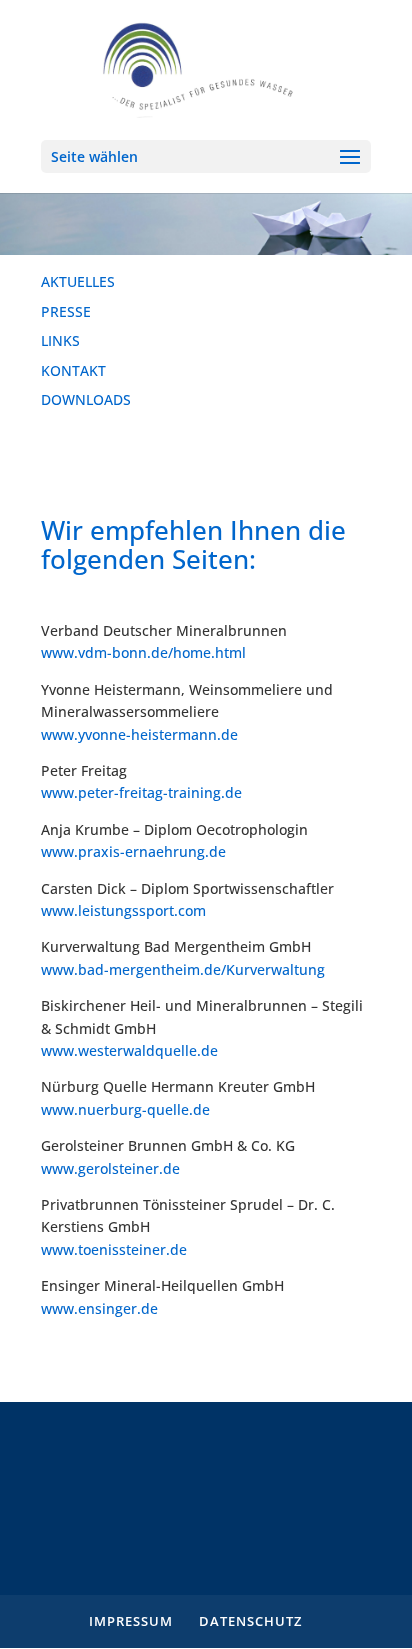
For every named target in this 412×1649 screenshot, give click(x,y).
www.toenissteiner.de (114, 1249)
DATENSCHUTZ (250, 1621)
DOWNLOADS (86, 399)
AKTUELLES (78, 281)
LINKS (60, 340)
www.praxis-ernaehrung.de (133, 851)
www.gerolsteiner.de (110, 1168)
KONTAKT (73, 370)
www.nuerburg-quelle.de (125, 1109)
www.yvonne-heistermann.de (139, 734)
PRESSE (66, 311)
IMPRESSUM (131, 1621)
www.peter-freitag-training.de (141, 792)
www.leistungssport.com (123, 910)
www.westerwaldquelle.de (129, 1050)
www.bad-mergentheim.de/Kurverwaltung (183, 969)
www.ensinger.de (99, 1308)
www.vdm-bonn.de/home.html (143, 652)
